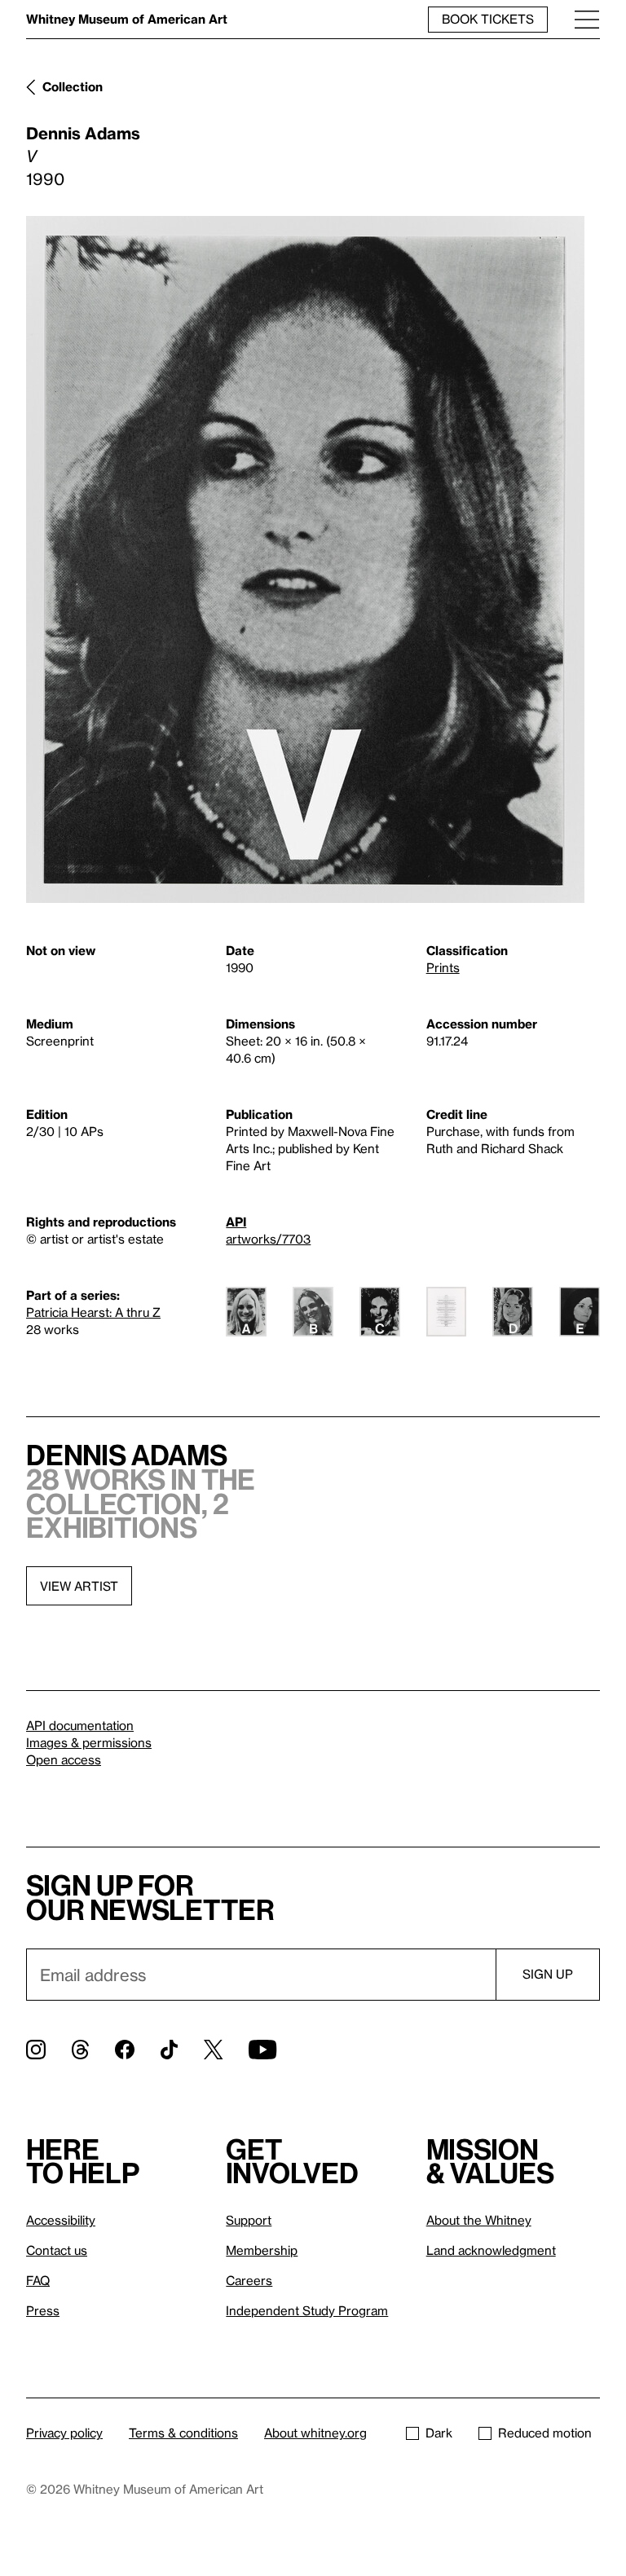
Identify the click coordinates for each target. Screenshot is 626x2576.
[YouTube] (262, 2050)
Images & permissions (89, 1742)
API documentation (80, 1725)
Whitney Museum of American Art (127, 19)
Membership (262, 2250)
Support (249, 2220)
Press (43, 2310)
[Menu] (587, 19)
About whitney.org (315, 2433)
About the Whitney (479, 2220)
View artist (79, 1586)
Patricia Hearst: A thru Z (93, 1312)
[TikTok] (169, 2050)
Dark (439, 2433)
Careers (249, 2280)
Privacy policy (64, 2433)
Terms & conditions (183, 2433)
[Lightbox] (305, 559)
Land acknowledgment (491, 2250)
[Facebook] (125, 2050)
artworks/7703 (268, 1239)
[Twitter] (213, 2050)
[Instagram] (36, 2050)
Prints (443, 967)
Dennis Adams (83, 133)
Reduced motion (545, 2433)
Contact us (57, 2250)
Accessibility (61, 2220)
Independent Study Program (307, 2310)
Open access (64, 1759)
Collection (73, 86)
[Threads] (80, 2050)
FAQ (38, 2280)
